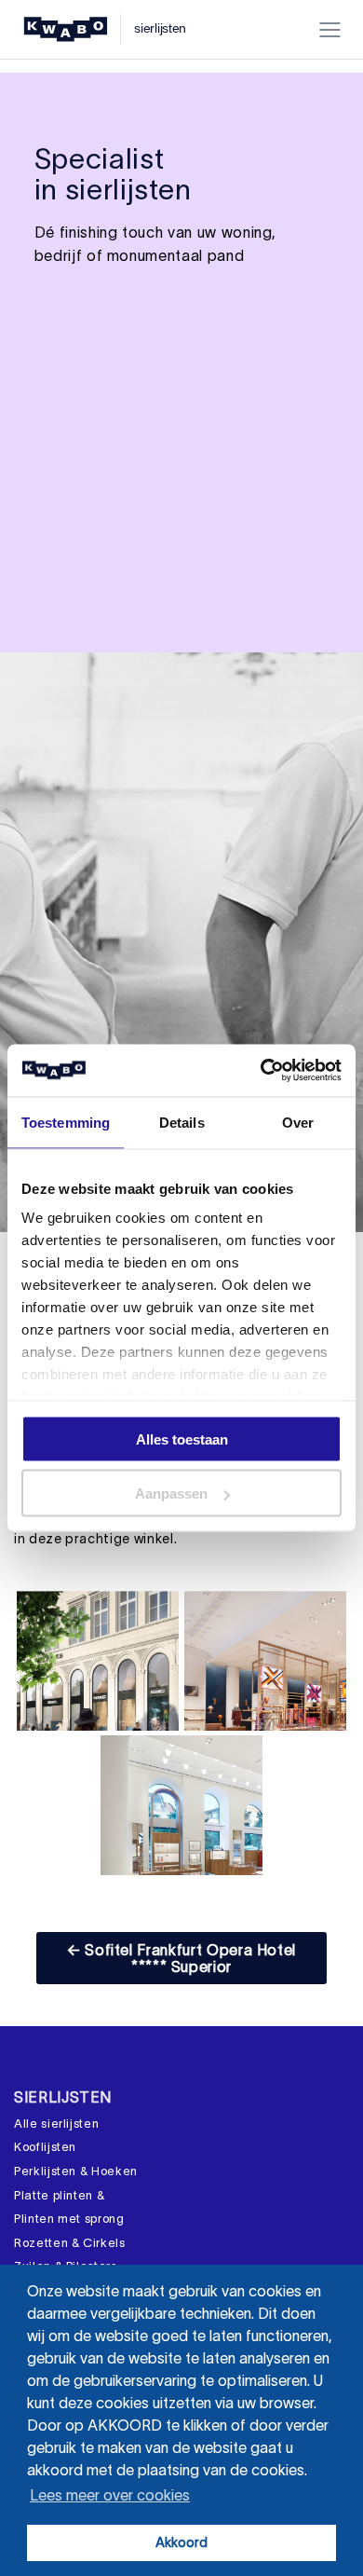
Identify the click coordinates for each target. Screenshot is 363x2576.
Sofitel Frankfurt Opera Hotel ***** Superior (181, 1958)
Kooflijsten (45, 2147)
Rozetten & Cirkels (70, 2243)
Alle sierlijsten (56, 2124)
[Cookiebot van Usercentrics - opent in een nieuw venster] (261, 1071)
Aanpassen (171, 1494)
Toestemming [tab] (66, 1122)
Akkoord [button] (181, 2542)
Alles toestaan (182, 1439)
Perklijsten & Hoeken (76, 2171)
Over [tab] (298, 1122)
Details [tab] (182, 1122)
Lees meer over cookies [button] (110, 2495)
